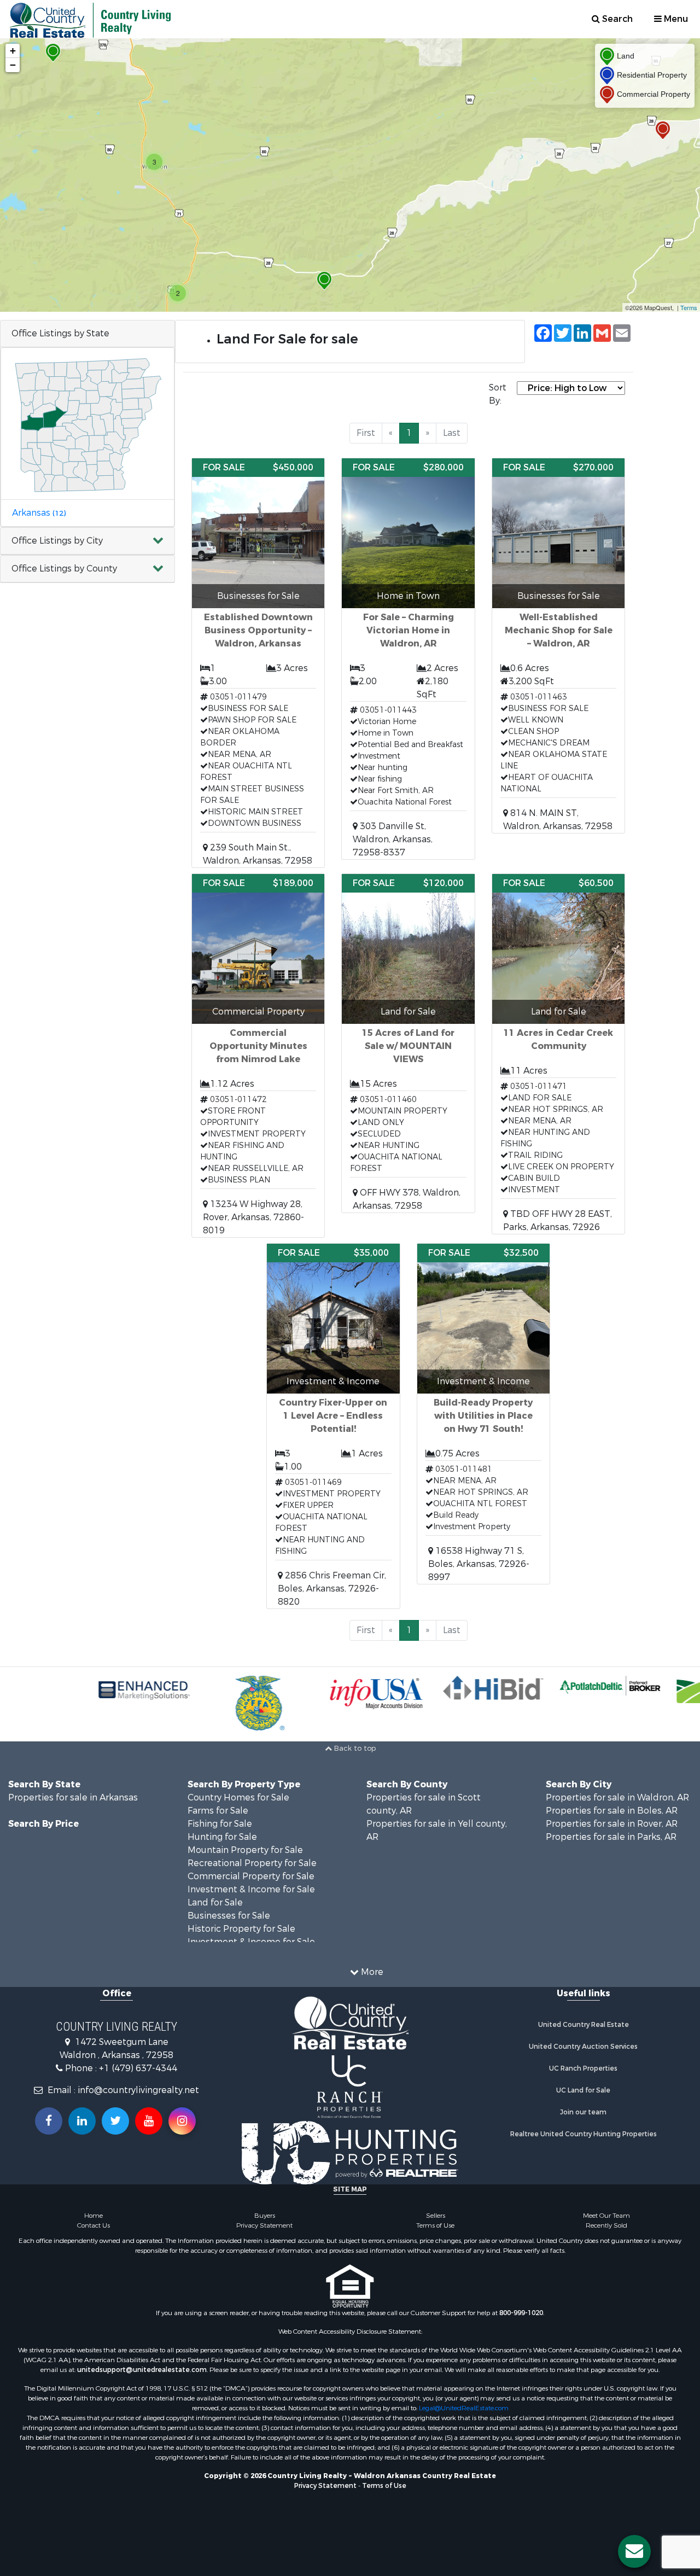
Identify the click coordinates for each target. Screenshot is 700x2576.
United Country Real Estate (584, 2025)
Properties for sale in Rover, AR (612, 1824)
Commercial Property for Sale (251, 1876)
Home (94, 2216)
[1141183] (53, 53)
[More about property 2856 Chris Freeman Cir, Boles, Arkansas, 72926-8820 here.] (333, 1426)
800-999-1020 (521, 2313)
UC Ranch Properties (583, 2068)
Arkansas (39, 513)
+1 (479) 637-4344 (138, 2068)
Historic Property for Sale (241, 1929)
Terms (689, 307)
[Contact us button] (634, 2551)
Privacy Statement (264, 2225)
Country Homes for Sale (238, 1797)
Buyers (265, 2216)
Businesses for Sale (229, 1916)
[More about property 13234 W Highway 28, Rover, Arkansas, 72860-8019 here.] (258, 1056)
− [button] (13, 65)
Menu (675, 19)
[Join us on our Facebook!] (49, 2121)
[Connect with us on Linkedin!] (82, 2121)
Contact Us (94, 2225)
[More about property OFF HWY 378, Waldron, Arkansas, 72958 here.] (408, 1043)
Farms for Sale (218, 1811)
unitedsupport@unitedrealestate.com (142, 2370)
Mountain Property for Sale (245, 1850)
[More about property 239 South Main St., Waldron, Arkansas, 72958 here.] (258, 663)
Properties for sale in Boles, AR (612, 1811)
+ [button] (13, 51)
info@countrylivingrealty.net (138, 2090)
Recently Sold (606, 2225)
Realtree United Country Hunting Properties (584, 2134)
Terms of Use (435, 2225)
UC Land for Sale (583, 2090)
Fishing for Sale (220, 1824)
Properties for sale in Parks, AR (611, 1837)
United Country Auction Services (583, 2047)
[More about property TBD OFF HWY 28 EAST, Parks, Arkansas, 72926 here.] (558, 1054)
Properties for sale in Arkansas (73, 1797)
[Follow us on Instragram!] (182, 2121)
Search (616, 19)
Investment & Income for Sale (251, 1889)
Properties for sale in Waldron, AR (617, 1797)
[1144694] (324, 281)
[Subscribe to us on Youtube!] (149, 2121)
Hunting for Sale (222, 1837)
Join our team (583, 2112)
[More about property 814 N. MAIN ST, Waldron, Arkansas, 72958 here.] (558, 646)
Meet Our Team (606, 2216)
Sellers (436, 2216)
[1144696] (663, 130)
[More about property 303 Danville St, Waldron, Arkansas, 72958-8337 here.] (408, 659)
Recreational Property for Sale (252, 1863)
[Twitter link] (115, 2121)
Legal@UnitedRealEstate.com (464, 2408)
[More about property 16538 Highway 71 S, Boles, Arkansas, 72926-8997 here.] (483, 1414)
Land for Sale (215, 1902)
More (371, 1972)
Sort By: (498, 394)
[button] (87, 541)
